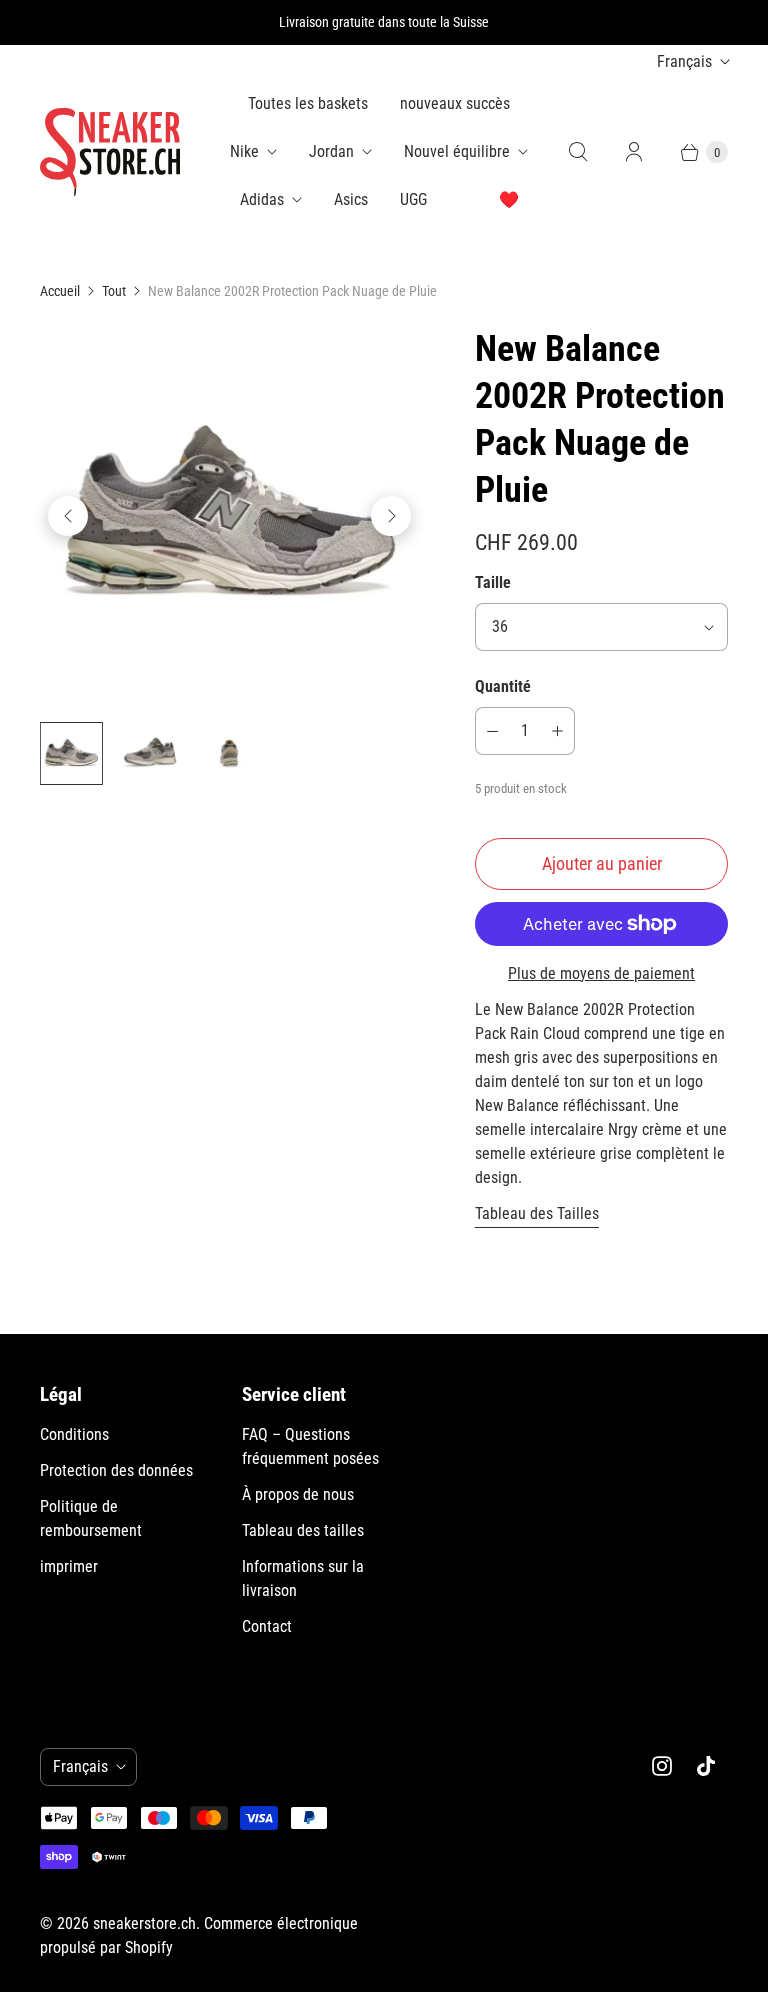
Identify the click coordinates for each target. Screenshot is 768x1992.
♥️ (509, 199)
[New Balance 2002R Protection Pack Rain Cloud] (229, 515)
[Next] (391, 516)
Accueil (60, 291)
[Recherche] (578, 152)
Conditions (74, 1434)
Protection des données (116, 1470)
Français (684, 61)
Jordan (331, 151)
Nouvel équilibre (457, 151)
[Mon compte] (634, 152)
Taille (493, 582)
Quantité (503, 686)
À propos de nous (298, 1494)
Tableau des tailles (303, 1530)
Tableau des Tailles (537, 1214)
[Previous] (68, 516)
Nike (244, 151)
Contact (267, 1626)
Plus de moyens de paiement (601, 973)
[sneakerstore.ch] (110, 152)
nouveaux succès (455, 103)
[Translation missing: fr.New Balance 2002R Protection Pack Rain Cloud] (71, 753)
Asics (351, 199)
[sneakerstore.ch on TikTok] (706, 1766)
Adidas (262, 199)
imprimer (69, 1566)
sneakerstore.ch (144, 1923)
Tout (114, 291)
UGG (413, 199)
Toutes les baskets (308, 103)
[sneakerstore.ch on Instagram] (662, 1766)
